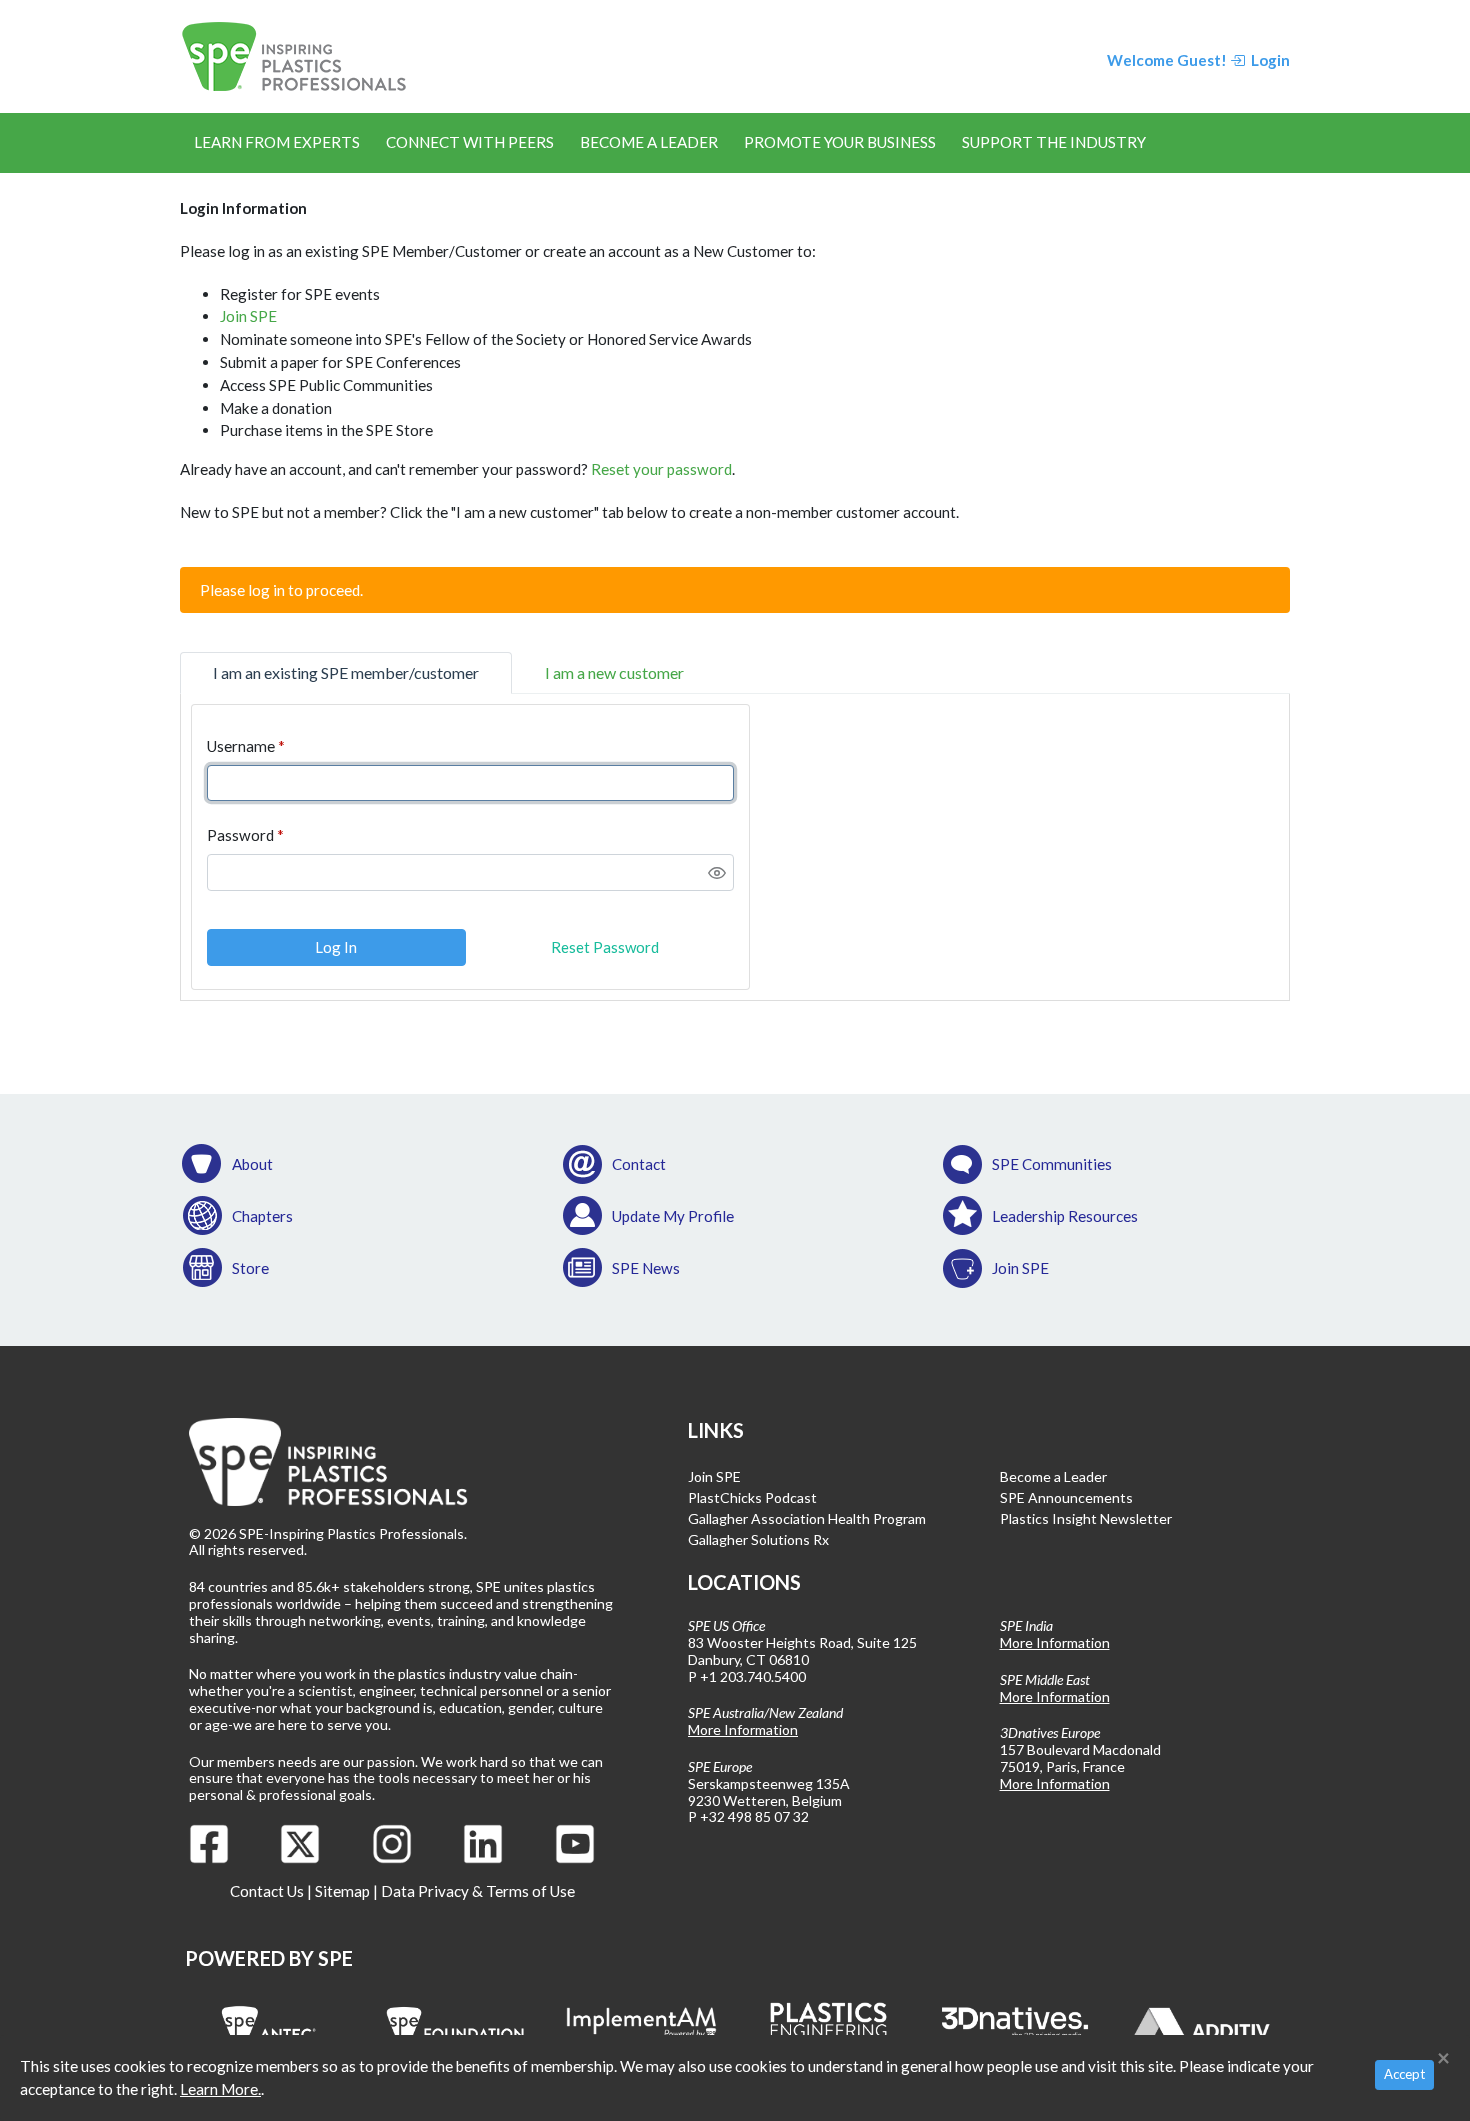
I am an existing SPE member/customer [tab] (346, 672)
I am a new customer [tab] (614, 672)
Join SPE (248, 316)
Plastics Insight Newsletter (1086, 1518)
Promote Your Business (840, 142)
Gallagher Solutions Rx (758, 1539)
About (252, 1164)
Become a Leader (649, 142)
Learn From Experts (277, 142)
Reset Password (605, 947)
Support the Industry (1054, 142)
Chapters (262, 1216)
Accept (1404, 2074)
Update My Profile (673, 1216)
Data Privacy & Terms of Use (478, 1891)
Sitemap (342, 1891)
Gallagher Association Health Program (807, 1518)
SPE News (646, 1268)
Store (250, 1268)
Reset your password (661, 469)
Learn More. (220, 2089)
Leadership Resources (1065, 1216)
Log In (336, 947)
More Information (743, 1729)
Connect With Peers (470, 142)
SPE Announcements (1066, 1497)
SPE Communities (1052, 1164)
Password (240, 835)
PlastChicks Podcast (752, 1497)
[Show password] (717, 873)
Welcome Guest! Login (1198, 60)
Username (241, 746)
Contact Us (267, 1891)
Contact (639, 1164)
